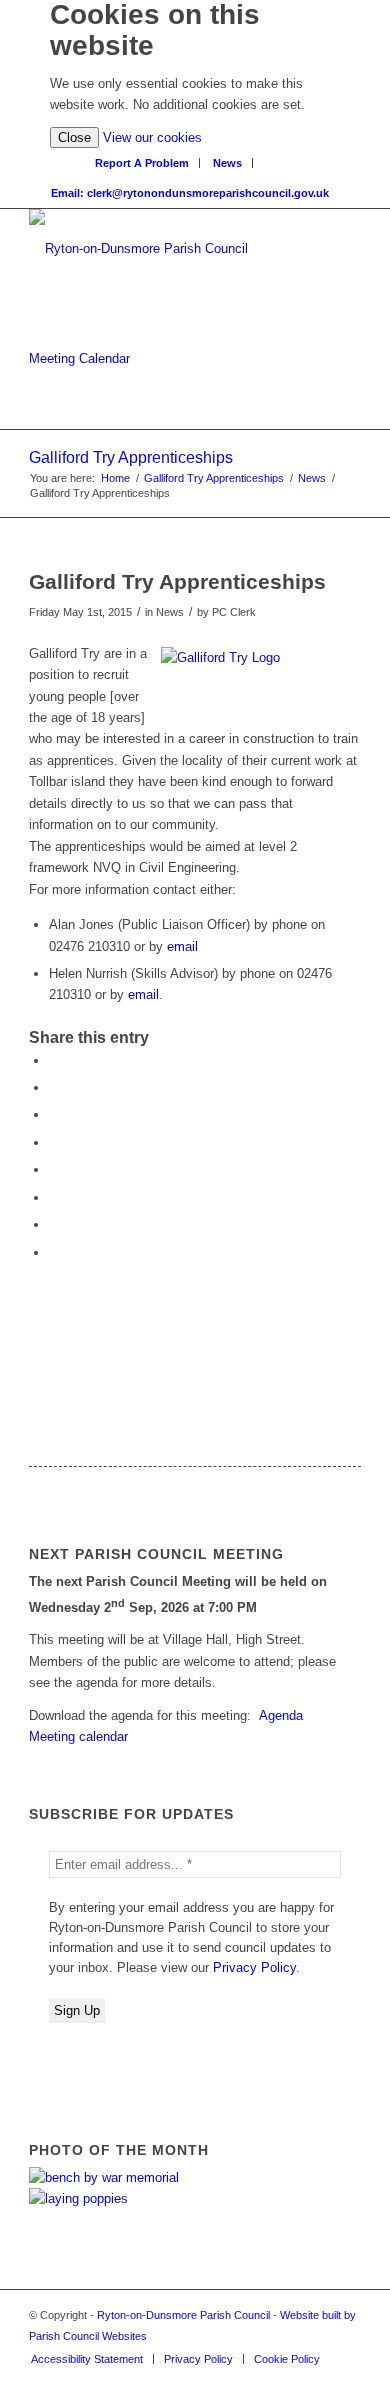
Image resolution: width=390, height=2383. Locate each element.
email (182, 946)
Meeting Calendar (79, 358)
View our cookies (152, 137)
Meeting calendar (78, 1736)
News (227, 163)
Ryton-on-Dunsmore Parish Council (183, 2315)
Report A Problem (142, 163)
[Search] (275, 158)
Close (74, 137)
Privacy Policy (254, 1967)
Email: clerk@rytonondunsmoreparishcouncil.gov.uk (190, 193)
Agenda (281, 1715)
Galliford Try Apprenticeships (131, 457)
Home (115, 478)
